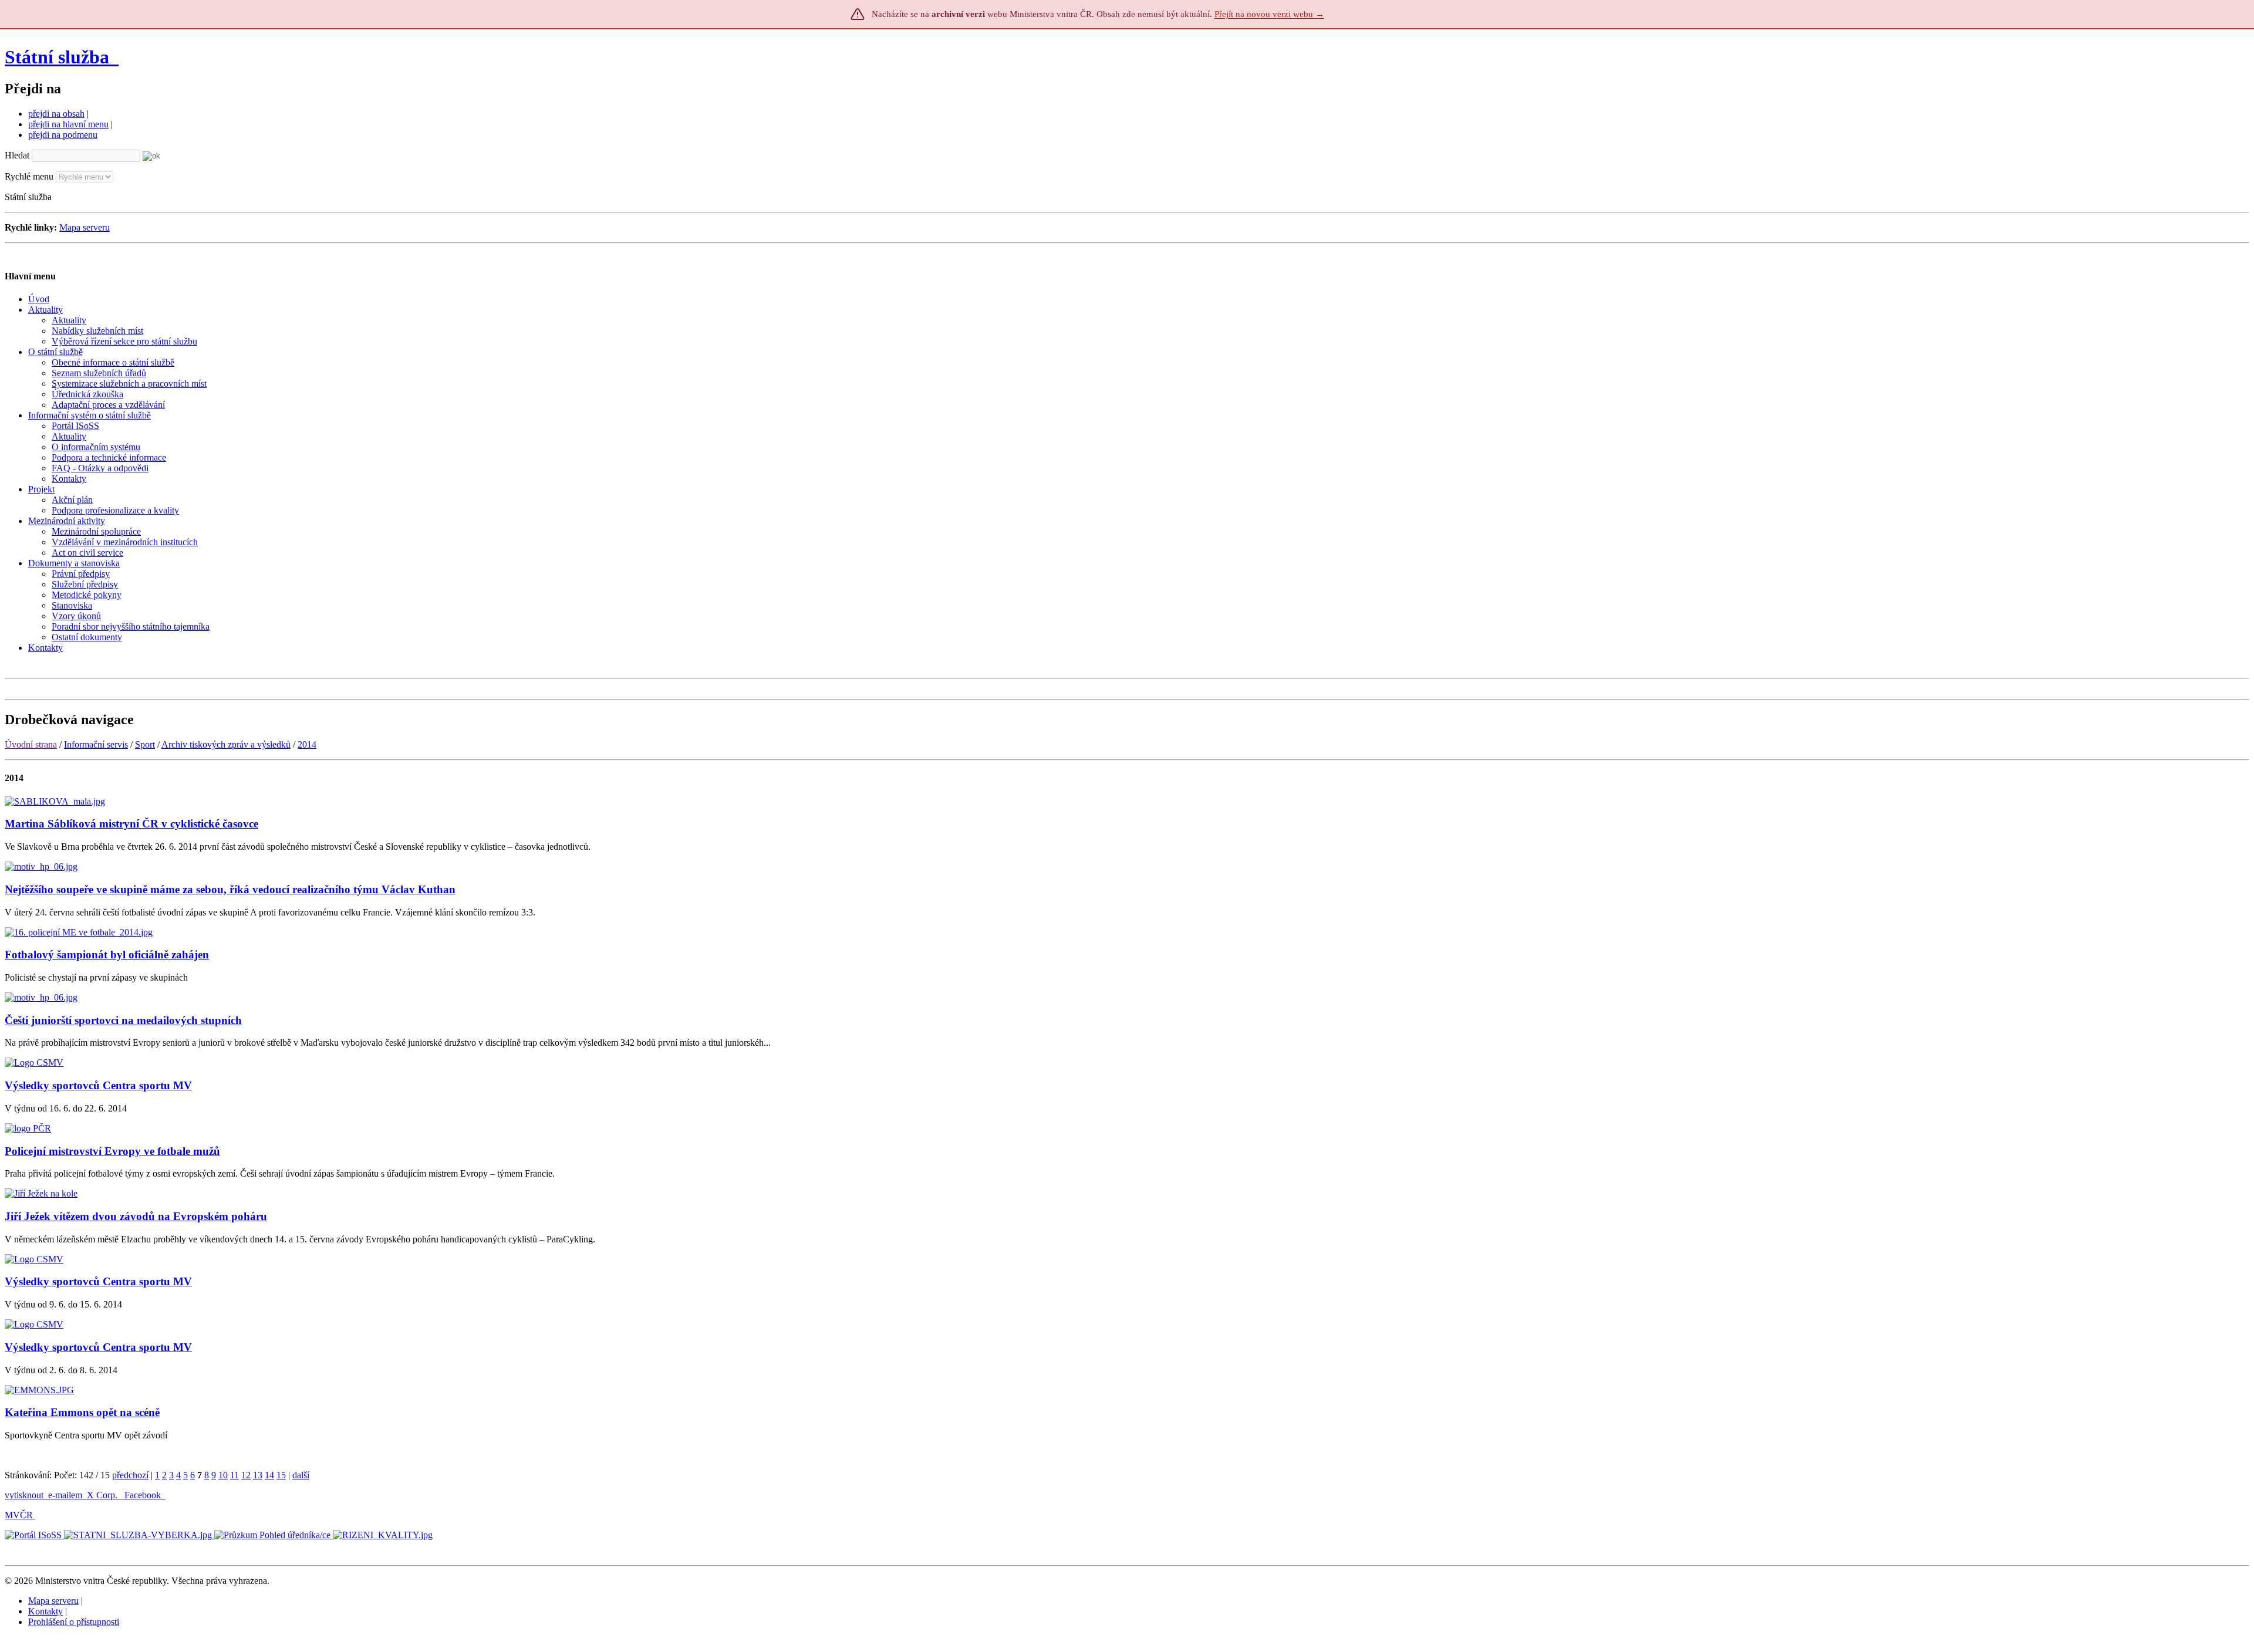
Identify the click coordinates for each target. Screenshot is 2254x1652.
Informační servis (96, 744)
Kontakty (45, 1611)
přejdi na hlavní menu (68, 124)
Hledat (17, 155)
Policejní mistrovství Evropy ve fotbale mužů (112, 1151)
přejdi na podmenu (63, 135)
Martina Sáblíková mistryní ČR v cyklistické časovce (131, 824)
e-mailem (65, 1495)
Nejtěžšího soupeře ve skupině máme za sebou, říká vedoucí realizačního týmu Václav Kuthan (230, 889)
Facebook (144, 1495)
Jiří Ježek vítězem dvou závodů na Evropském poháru (136, 1216)
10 (223, 1475)
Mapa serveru (85, 227)
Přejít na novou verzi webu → (1269, 14)
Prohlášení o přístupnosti (74, 1622)
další (301, 1475)
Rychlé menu (29, 176)
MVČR (19, 1515)
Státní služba (59, 57)
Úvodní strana (31, 744)
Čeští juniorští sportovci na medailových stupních (123, 1020)
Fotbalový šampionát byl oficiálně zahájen (107, 955)
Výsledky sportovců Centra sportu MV (98, 1085)
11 (234, 1475)
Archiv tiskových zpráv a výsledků (226, 744)
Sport (145, 744)
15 (281, 1475)
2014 (307, 744)
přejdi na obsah (56, 114)
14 (269, 1475)
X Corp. (103, 1495)
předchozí (130, 1475)
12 (246, 1475)
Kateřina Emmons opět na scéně (82, 1412)
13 (258, 1475)
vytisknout (24, 1495)
